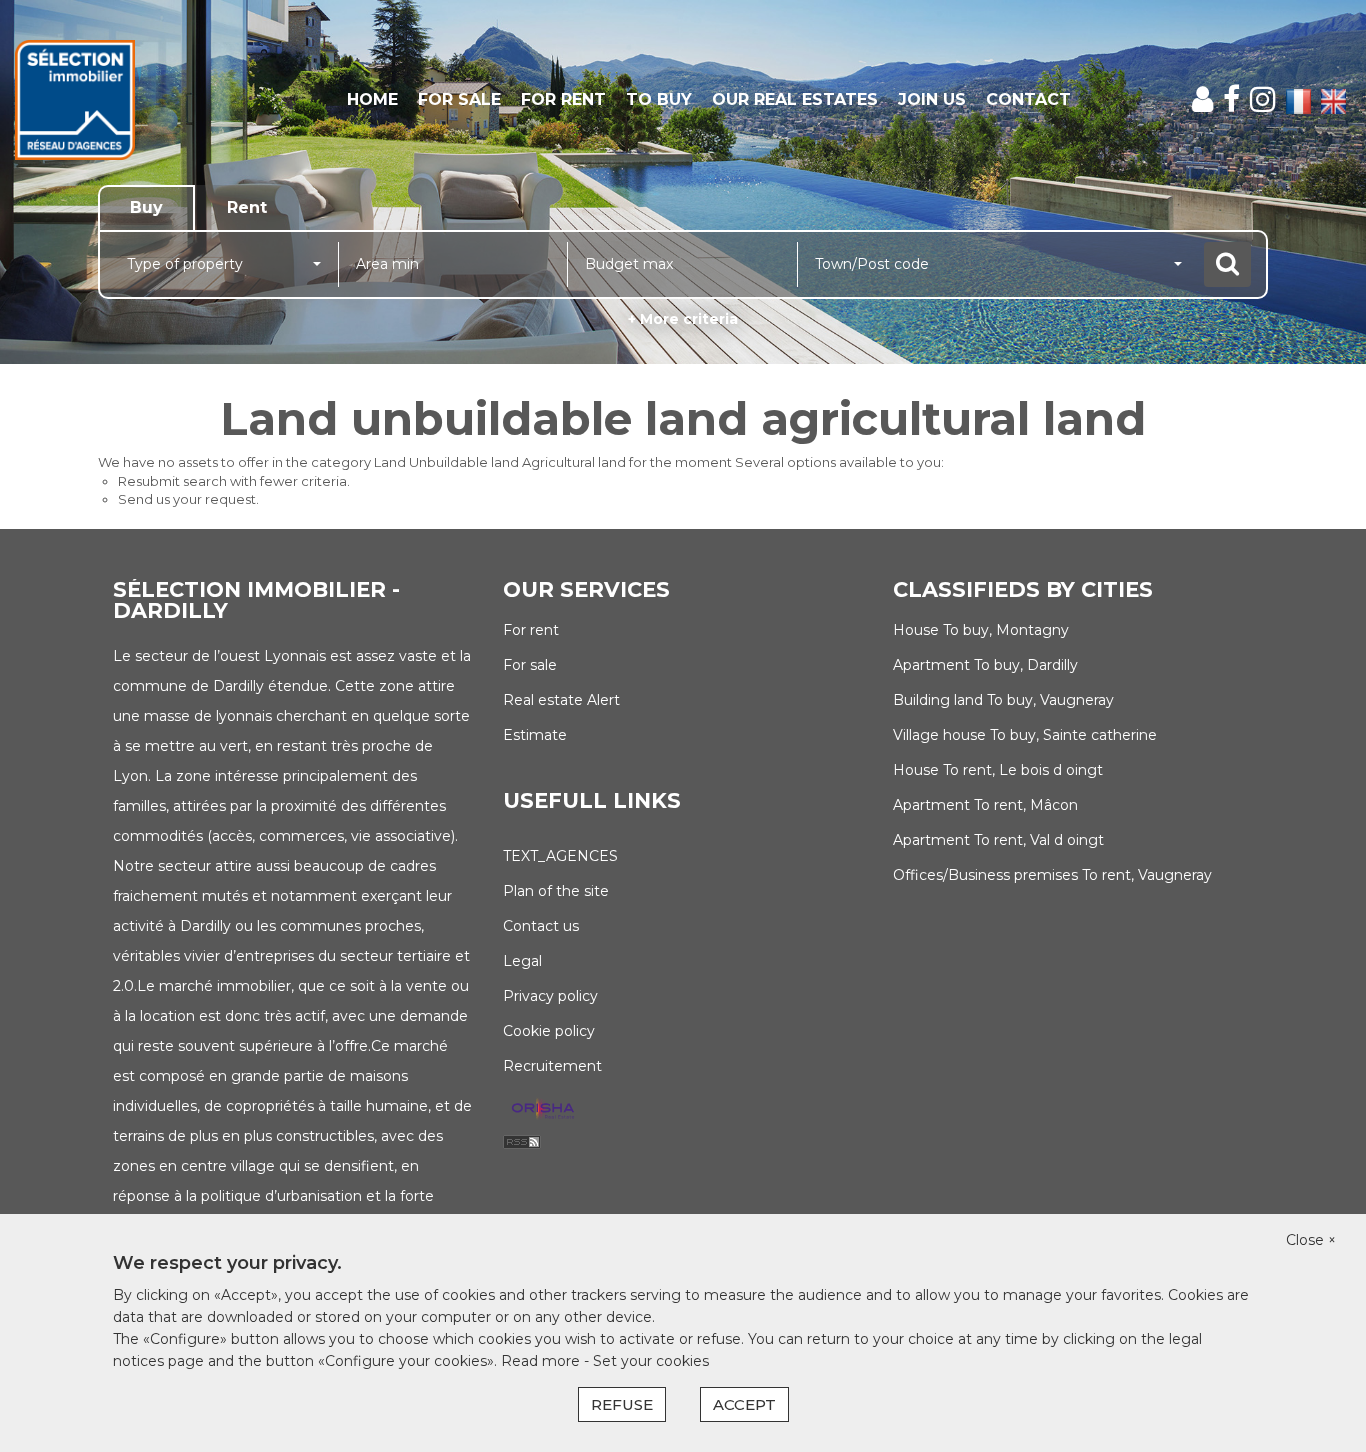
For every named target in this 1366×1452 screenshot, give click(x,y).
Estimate (535, 735)
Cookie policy (549, 1031)
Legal (522, 961)
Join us (932, 99)
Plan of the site (556, 891)
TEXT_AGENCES (560, 856)
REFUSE (622, 1404)
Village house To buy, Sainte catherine (1025, 735)
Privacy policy (550, 996)
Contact (1028, 99)
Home (372, 99)
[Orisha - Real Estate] (543, 1110)
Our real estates (795, 99)
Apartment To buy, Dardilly (985, 665)
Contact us (541, 926)
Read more (542, 1361)
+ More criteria (683, 319)
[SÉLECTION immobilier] (123, 100)
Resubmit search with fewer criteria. (234, 481)
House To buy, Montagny (981, 630)
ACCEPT (744, 1404)
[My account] (1202, 99)
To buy (659, 99)
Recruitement (552, 1066)
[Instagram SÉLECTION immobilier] (1263, 99)
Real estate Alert (561, 700)
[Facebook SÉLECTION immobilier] (1231, 99)
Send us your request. (188, 499)
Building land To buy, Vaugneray (1003, 700)
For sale (459, 99)
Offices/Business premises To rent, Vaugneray (1052, 875)
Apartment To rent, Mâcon (985, 805)
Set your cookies (651, 1361)
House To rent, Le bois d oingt (998, 770)
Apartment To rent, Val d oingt (998, 840)
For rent (563, 99)
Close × (1311, 1240)
